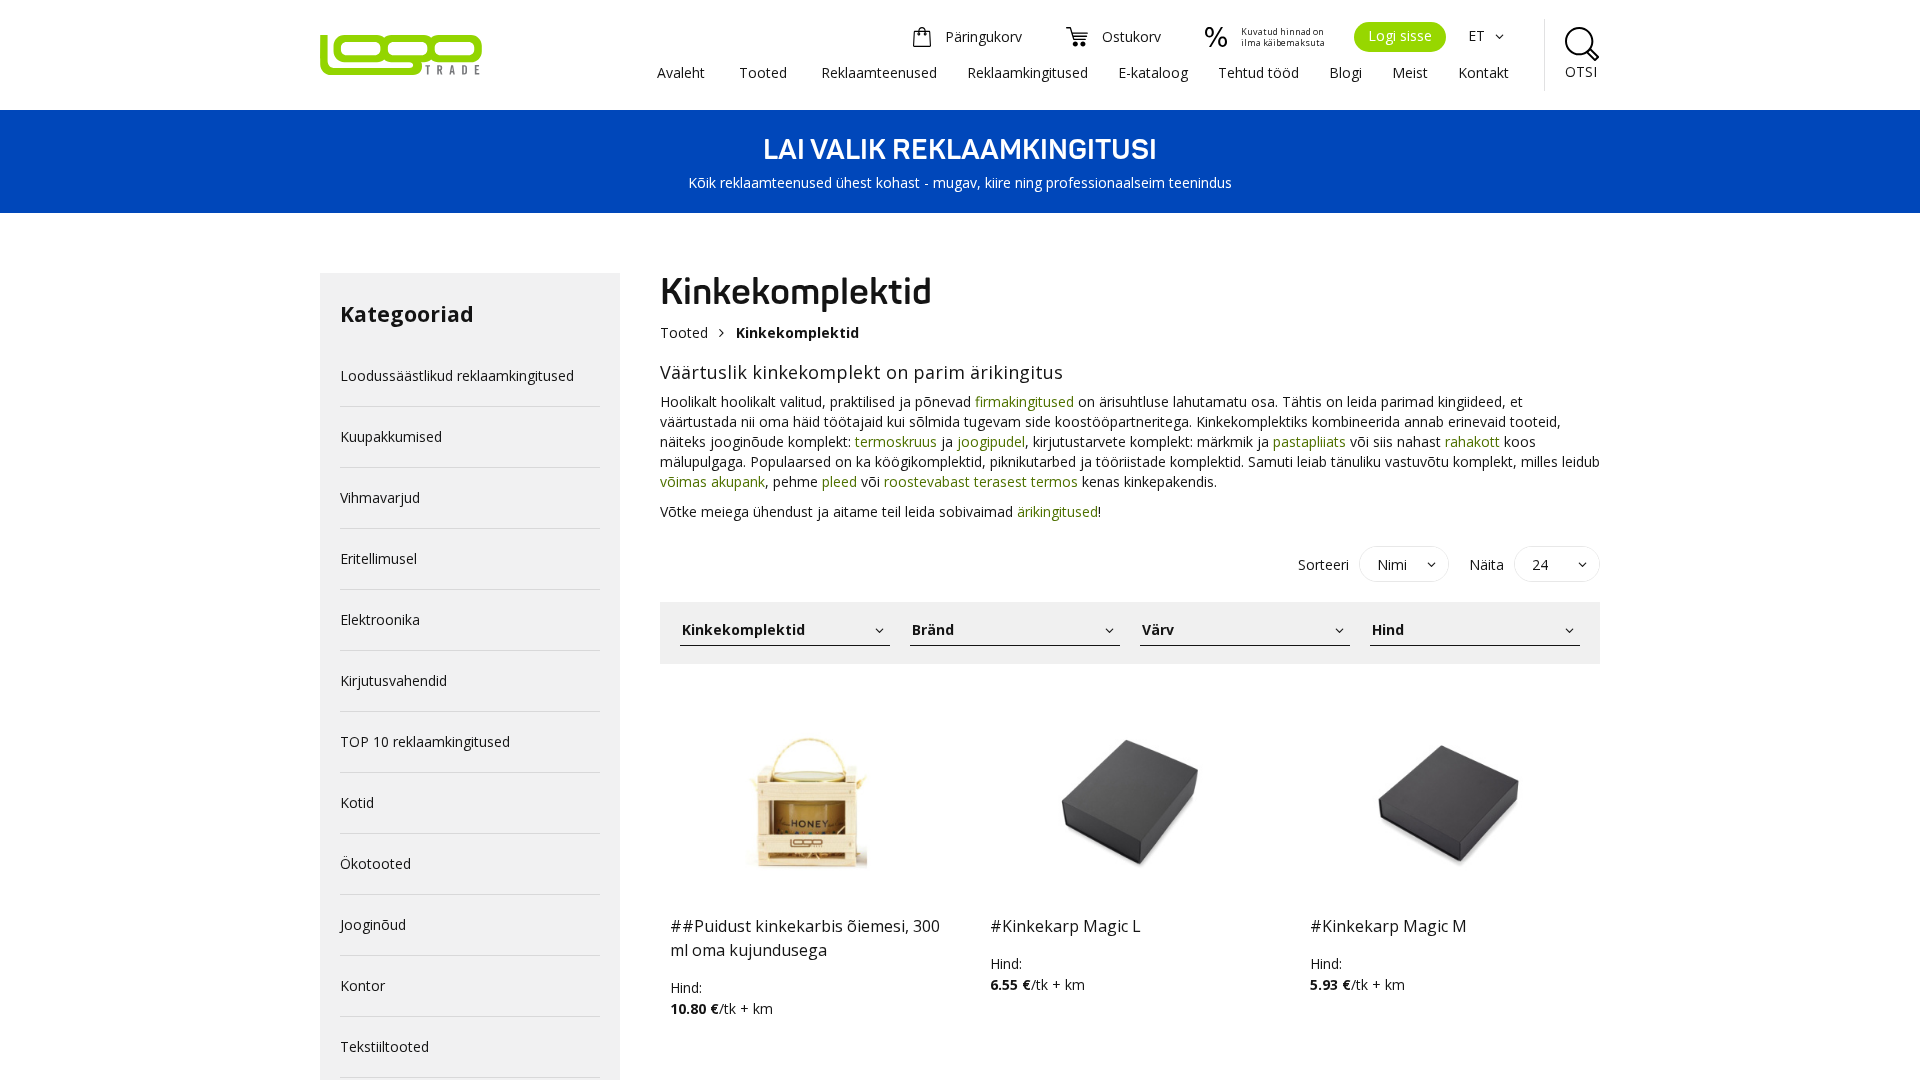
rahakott (1472, 441)
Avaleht (681, 72)
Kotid (357, 802)
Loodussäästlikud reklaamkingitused (457, 375)
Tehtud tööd (1258, 72)
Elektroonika (380, 619)
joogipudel (991, 441)
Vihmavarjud (380, 497)
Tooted (763, 72)
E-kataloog (1153, 72)
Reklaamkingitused (1027, 72)
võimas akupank (712, 481)
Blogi (1345, 72)
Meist (1410, 72)
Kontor (362, 985)
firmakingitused (1024, 401)
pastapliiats (1309, 441)
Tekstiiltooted (384, 1046)
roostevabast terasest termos (981, 481)
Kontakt (1483, 72)
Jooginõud (373, 924)
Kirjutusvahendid (393, 680)
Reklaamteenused (879, 72)
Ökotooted (375, 863)
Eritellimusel (378, 558)
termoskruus (896, 441)
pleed (839, 481)
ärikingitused (1057, 511)
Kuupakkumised (391, 436)
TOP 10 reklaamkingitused (425, 741)
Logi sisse (1400, 35)
